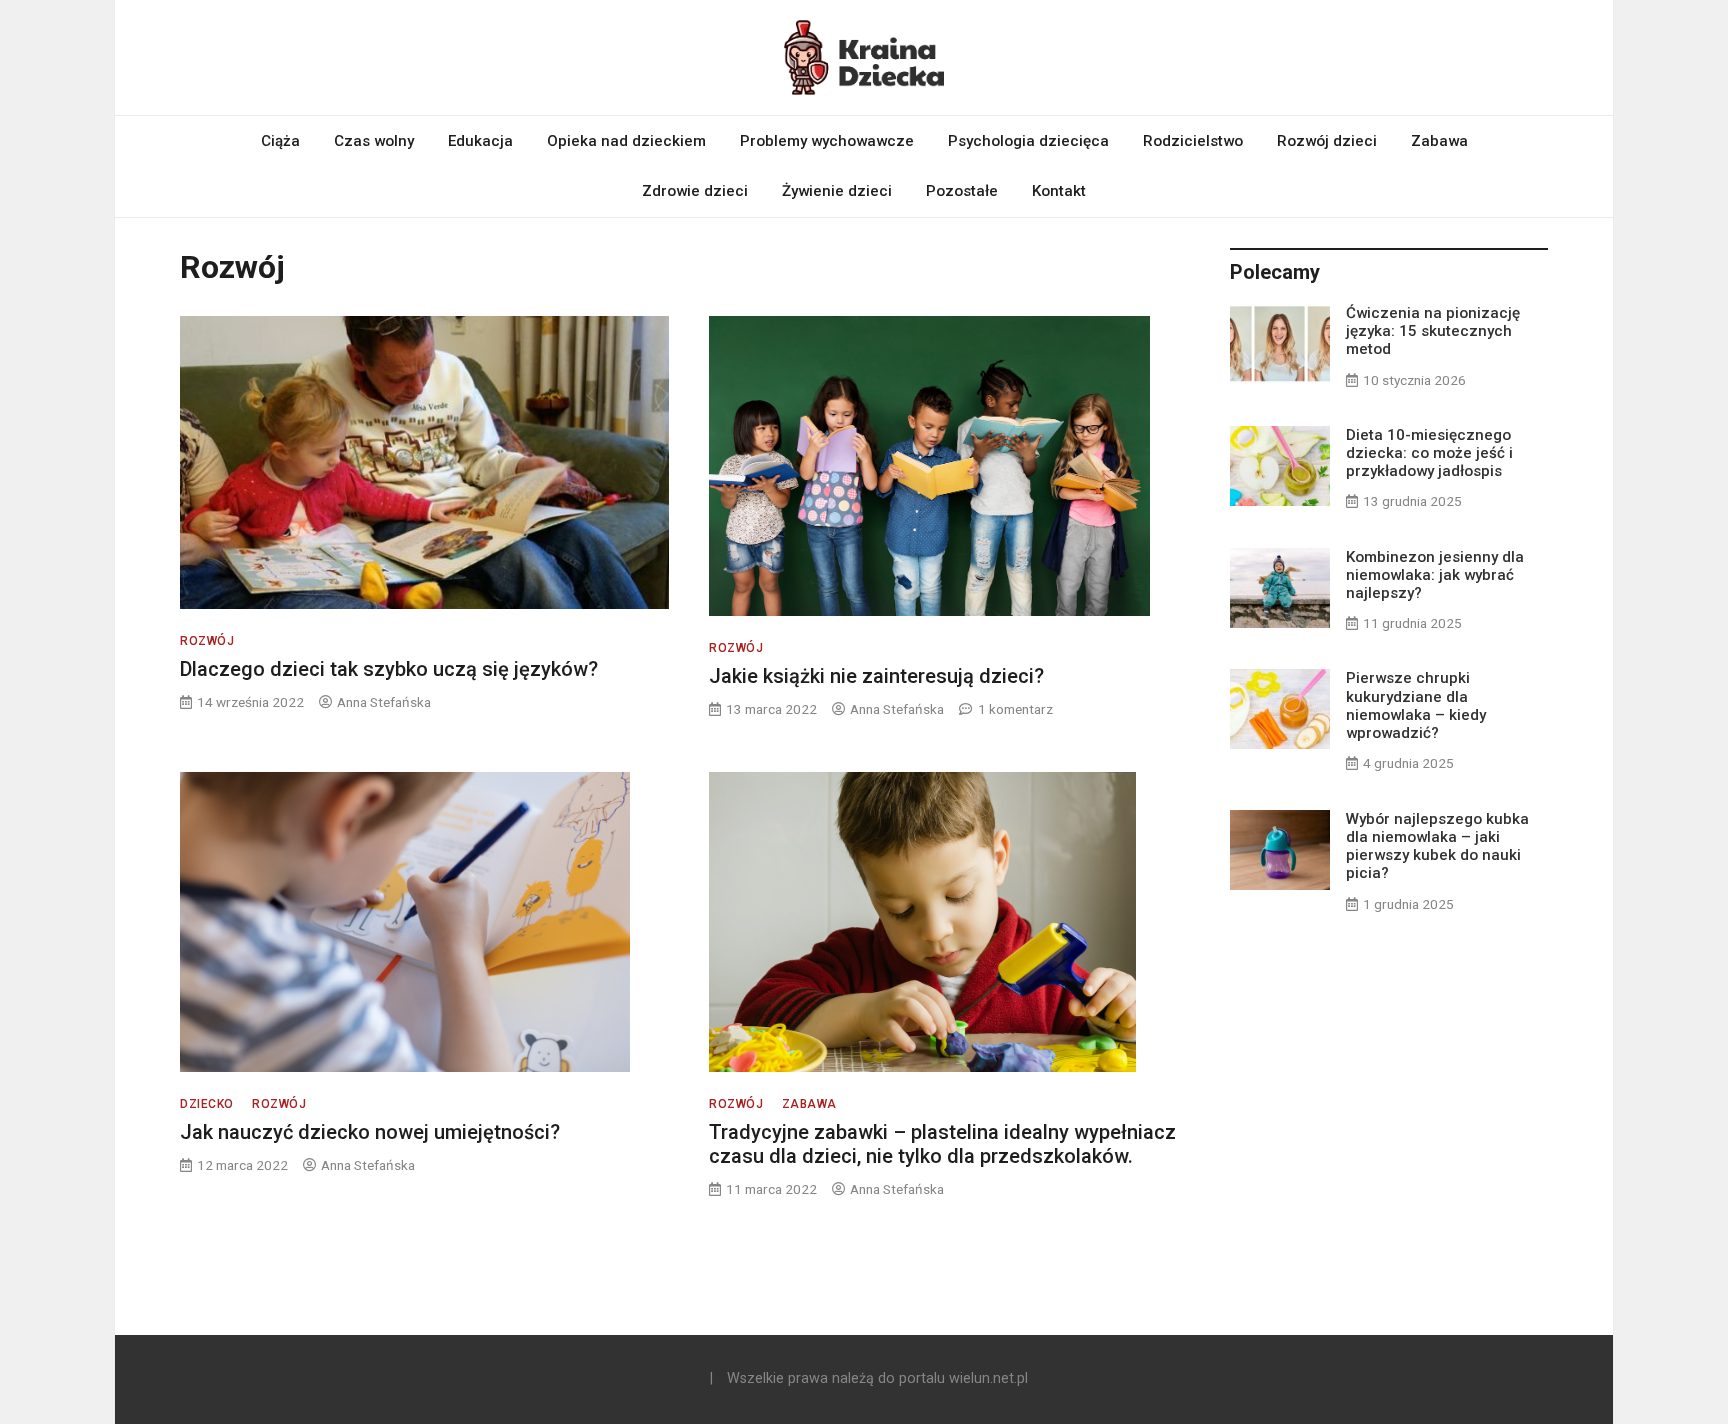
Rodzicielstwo (1193, 141)
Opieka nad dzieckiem (626, 141)
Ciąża (280, 141)
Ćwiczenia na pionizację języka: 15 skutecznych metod (1433, 331)
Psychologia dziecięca (1028, 141)
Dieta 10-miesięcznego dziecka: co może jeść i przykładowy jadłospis (1429, 453)
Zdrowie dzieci (695, 191)
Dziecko (207, 1104)
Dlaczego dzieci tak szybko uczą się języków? (389, 669)
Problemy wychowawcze (827, 141)
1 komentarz (1015, 709)
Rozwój (207, 641)
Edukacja (480, 141)
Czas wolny (374, 141)
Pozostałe (962, 191)
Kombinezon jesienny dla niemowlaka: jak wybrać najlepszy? (1435, 575)
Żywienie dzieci (837, 191)
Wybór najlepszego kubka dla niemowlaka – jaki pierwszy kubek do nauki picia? (1437, 846)
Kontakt (1059, 191)
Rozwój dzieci (1327, 141)
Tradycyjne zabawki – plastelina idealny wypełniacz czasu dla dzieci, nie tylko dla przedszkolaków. (942, 1144)
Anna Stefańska (384, 702)
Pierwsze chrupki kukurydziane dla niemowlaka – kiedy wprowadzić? (1416, 705)
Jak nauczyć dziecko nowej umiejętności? (370, 1132)
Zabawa (1439, 141)
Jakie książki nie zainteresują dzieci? (876, 676)
